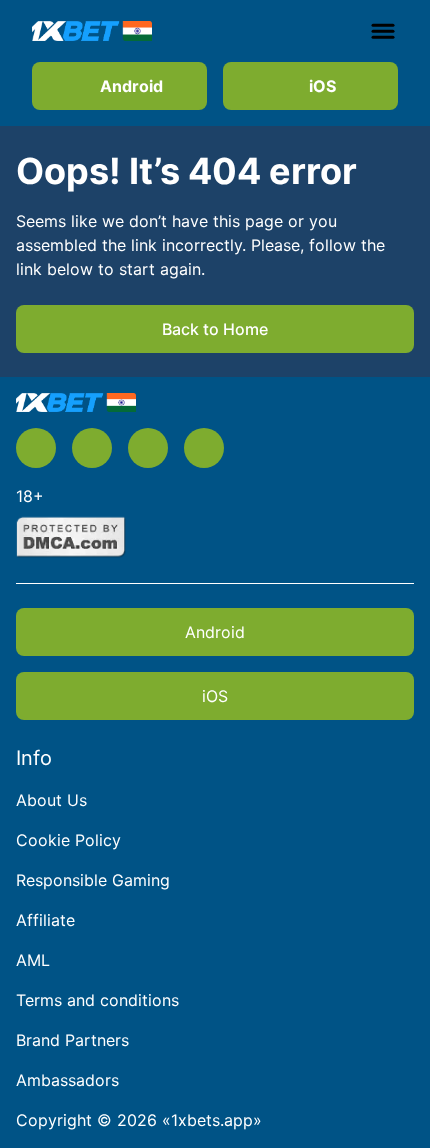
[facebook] (204, 448)
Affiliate (45, 920)
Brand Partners (72, 1040)
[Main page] (92, 30)
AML (33, 960)
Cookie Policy (68, 840)
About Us (51, 800)
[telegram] (92, 448)
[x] (36, 448)
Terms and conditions (97, 1000)
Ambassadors (67, 1080)
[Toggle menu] (383, 31)
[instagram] (148, 448)
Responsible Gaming (93, 880)
